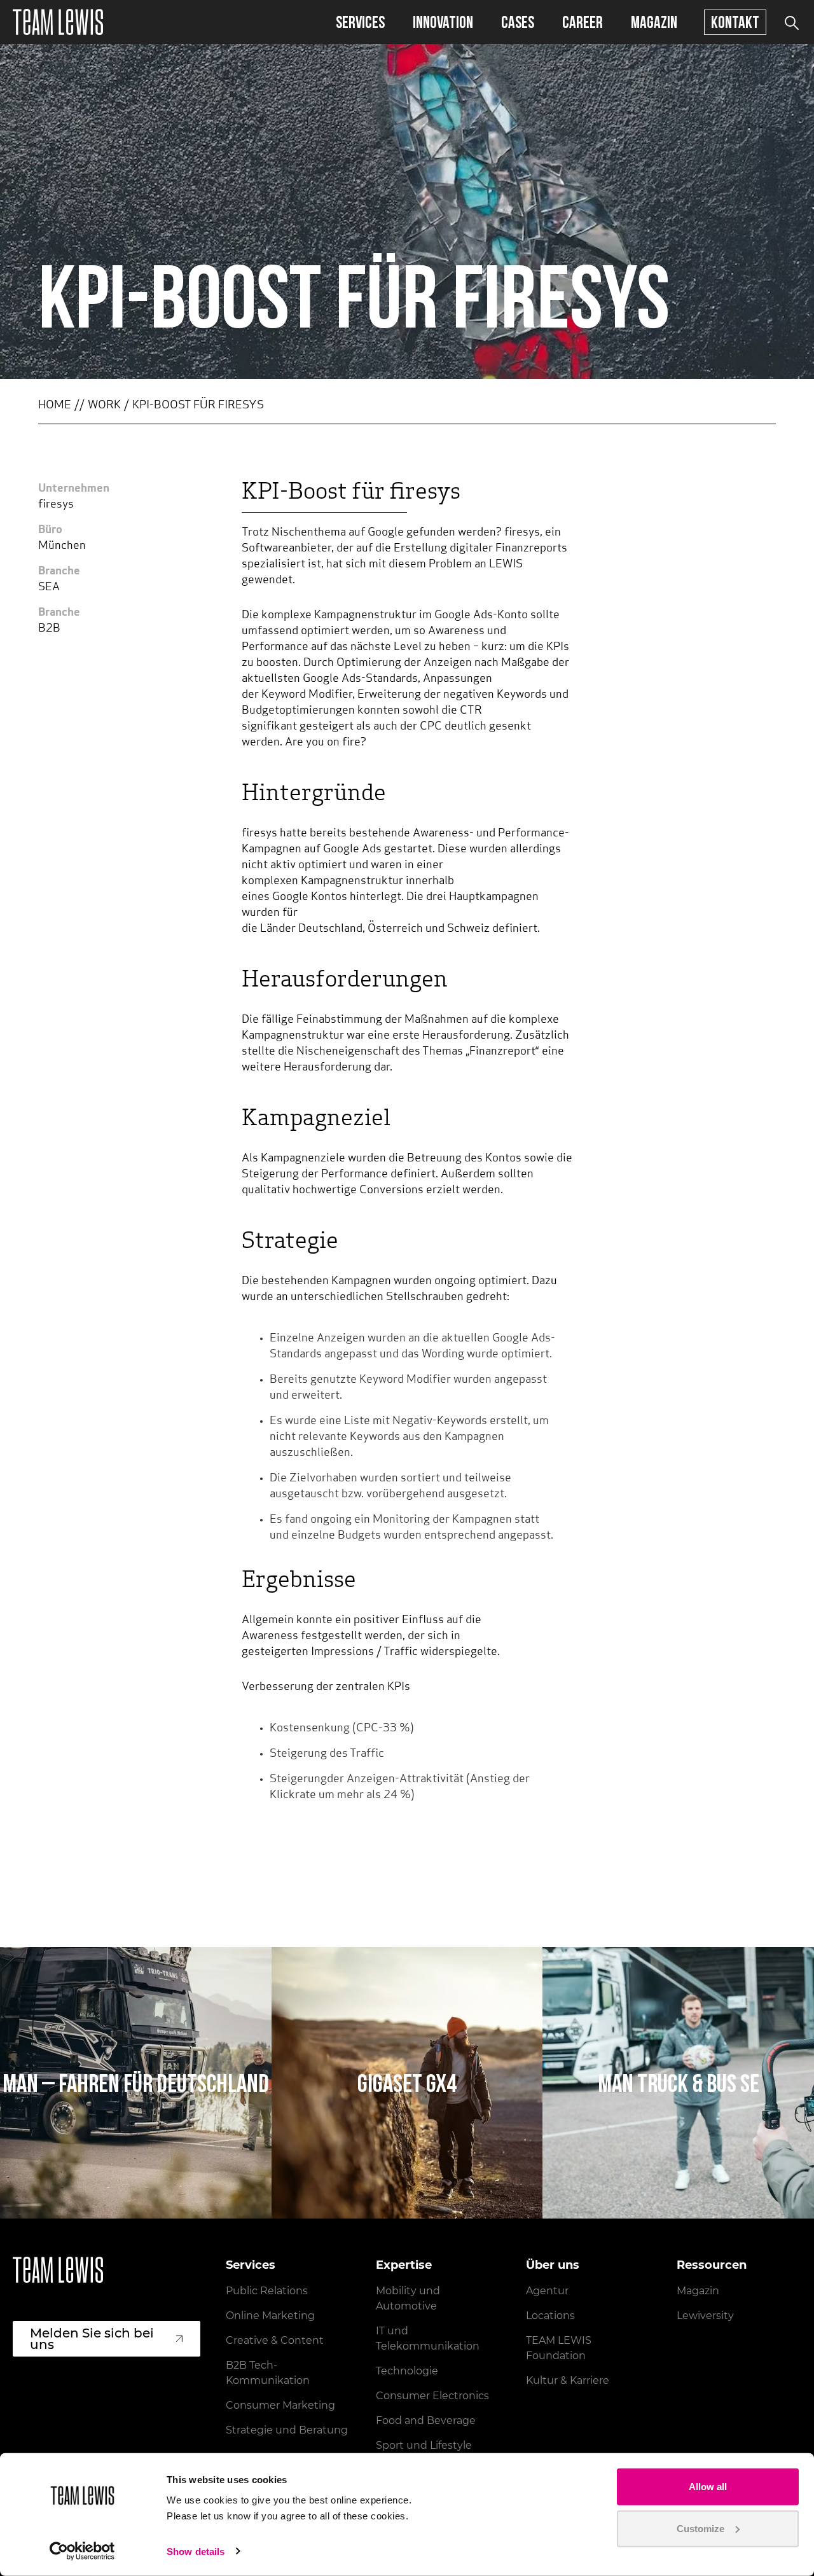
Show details (196, 2552)
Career (583, 22)
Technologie (407, 2371)
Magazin (654, 22)
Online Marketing (270, 2316)
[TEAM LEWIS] (58, 22)
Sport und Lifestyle (424, 2445)
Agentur (547, 2291)
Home (55, 406)
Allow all (708, 2487)
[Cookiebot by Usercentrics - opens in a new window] (82, 2551)
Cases (518, 22)
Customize (700, 2528)
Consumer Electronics (432, 2396)
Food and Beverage (426, 2420)
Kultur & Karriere (568, 2380)
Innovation (443, 22)
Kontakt (735, 22)
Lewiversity (705, 2316)
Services (360, 22)
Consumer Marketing (280, 2405)
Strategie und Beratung (287, 2430)
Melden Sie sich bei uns (92, 2339)
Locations (550, 2316)
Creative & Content (275, 2340)
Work (104, 406)
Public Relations (267, 2291)
